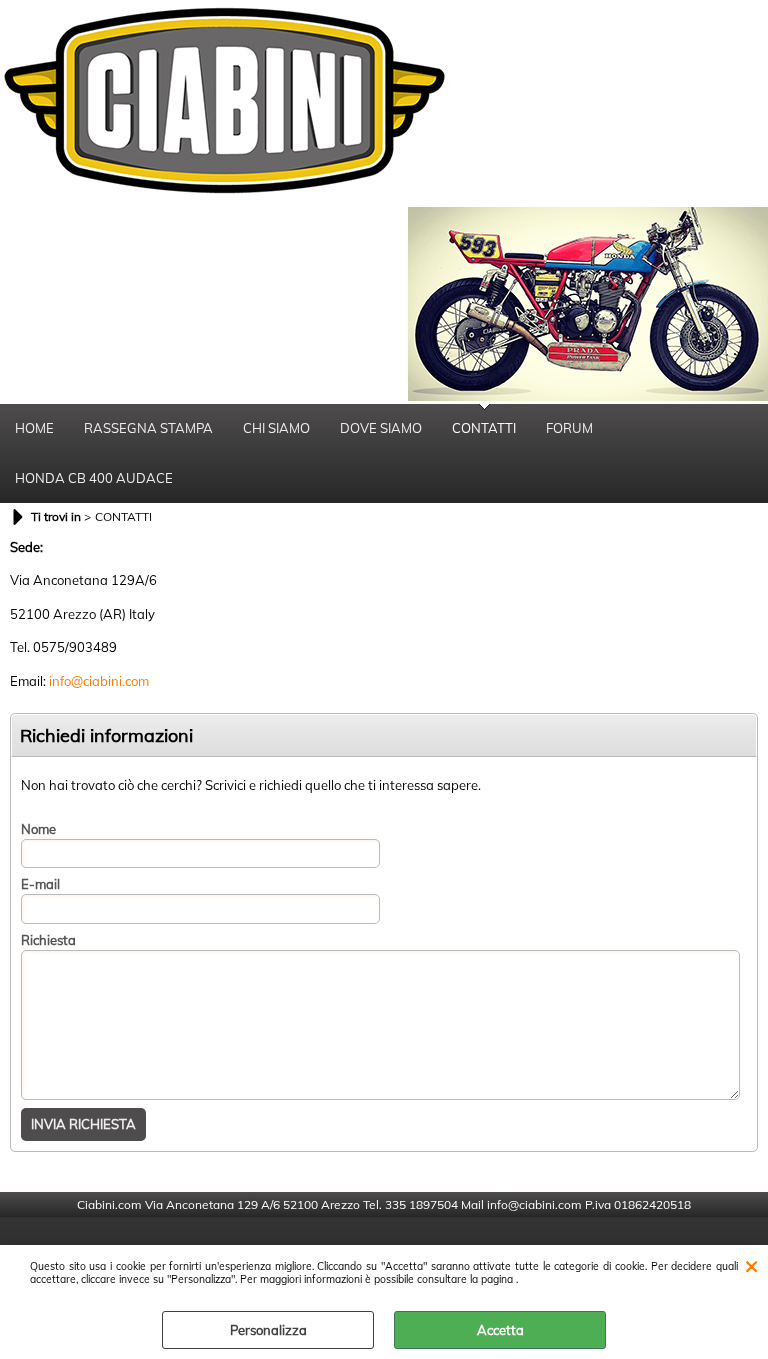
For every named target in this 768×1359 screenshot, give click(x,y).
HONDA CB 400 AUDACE (94, 478)
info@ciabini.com (99, 681)
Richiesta (48, 940)
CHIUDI (751, 1265)
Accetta (500, 1330)
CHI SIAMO (276, 428)
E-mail (40, 884)
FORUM (569, 428)
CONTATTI (484, 428)
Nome (38, 829)
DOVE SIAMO (381, 428)
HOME (34, 428)
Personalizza (268, 1330)
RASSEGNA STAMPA (148, 428)
